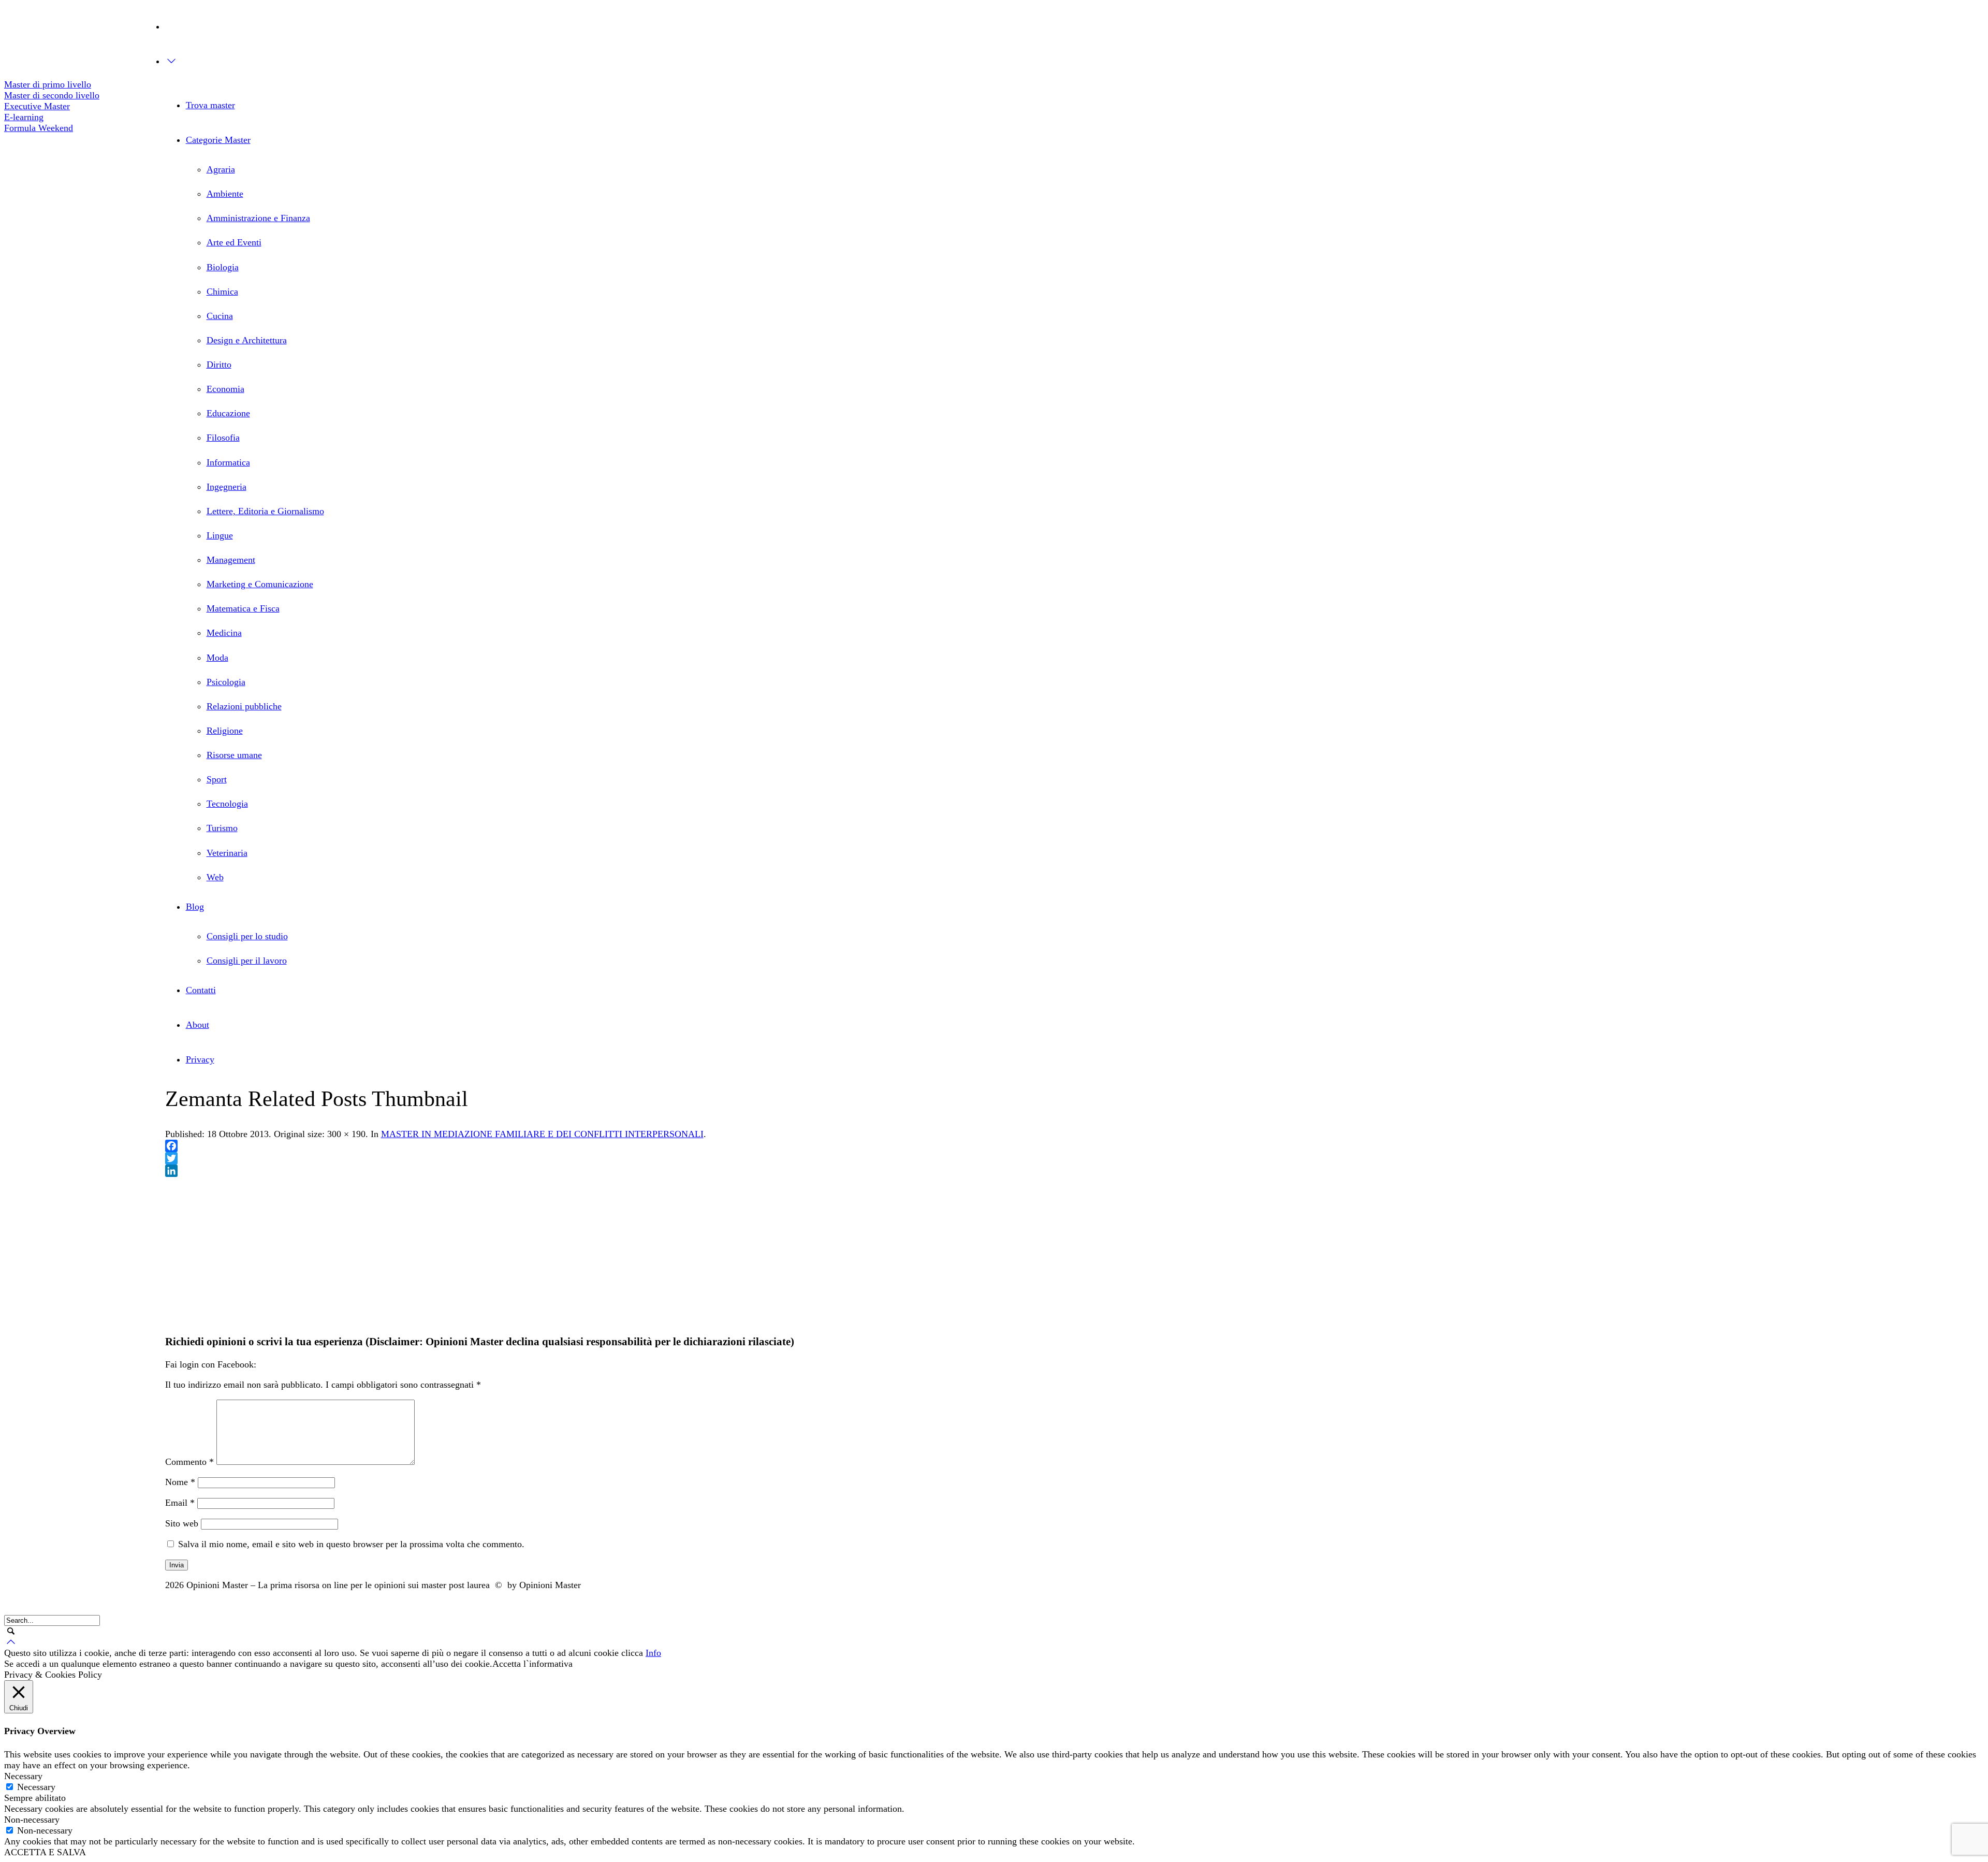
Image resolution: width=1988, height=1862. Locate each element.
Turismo (222, 828)
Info (653, 1653)
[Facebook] (11, 47)
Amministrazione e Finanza (258, 218)
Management (231, 560)
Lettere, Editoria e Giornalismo (265, 511)
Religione (225, 731)
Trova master (210, 105)
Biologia (223, 267)
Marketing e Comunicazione (260, 584)
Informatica (228, 462)
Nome (180, 1482)
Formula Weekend (39, 128)
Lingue (220, 535)
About (198, 1025)
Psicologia (226, 682)
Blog (195, 907)
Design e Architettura (247, 340)
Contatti (201, 990)
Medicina (224, 633)
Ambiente (225, 194)
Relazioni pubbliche (244, 706)
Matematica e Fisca (243, 608)
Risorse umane (234, 755)
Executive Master (37, 106)
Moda (217, 658)
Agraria (221, 169)
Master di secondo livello (52, 95)
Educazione (228, 413)
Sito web (182, 1523)
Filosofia (223, 438)
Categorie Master (218, 140)
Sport (217, 779)
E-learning (24, 117)
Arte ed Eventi (234, 242)
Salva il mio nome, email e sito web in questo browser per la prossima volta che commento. (351, 1544)
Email (180, 1503)
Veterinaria (227, 853)
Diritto (219, 365)
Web (215, 877)
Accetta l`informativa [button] (532, 1664)
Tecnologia (227, 804)
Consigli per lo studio (247, 936)
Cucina (220, 316)
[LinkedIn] (1075, 1171)
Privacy (200, 1059)
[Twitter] (11, 25)
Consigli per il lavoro (247, 961)
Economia (225, 389)
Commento (189, 1462)
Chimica (222, 292)
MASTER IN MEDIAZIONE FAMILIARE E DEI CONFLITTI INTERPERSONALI (542, 1134)
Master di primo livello (48, 84)
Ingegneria (226, 487)
